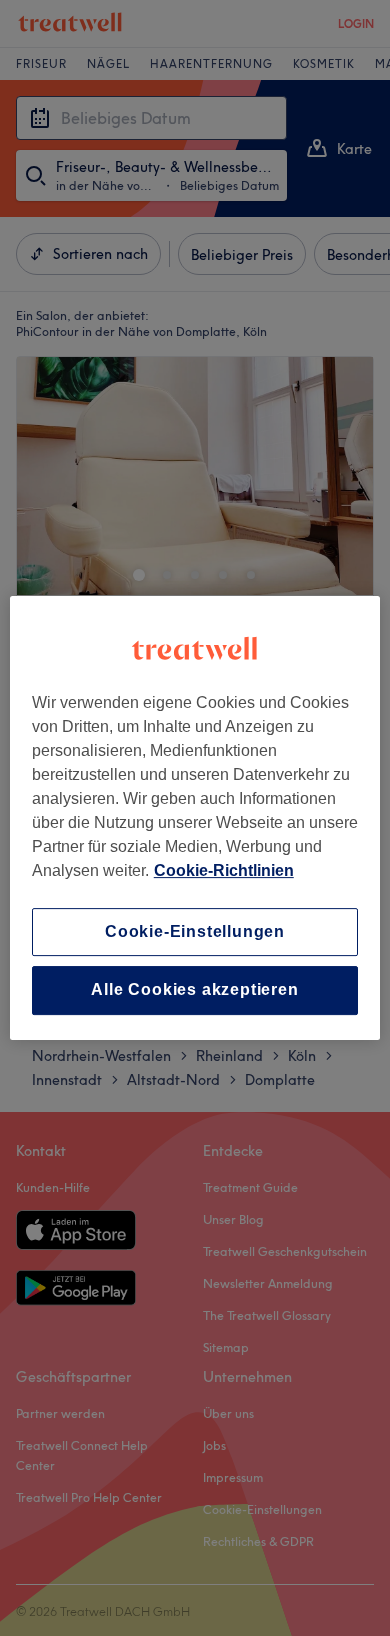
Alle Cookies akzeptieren (194, 990)
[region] (195, 818)
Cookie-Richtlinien (224, 870)
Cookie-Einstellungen (195, 931)
